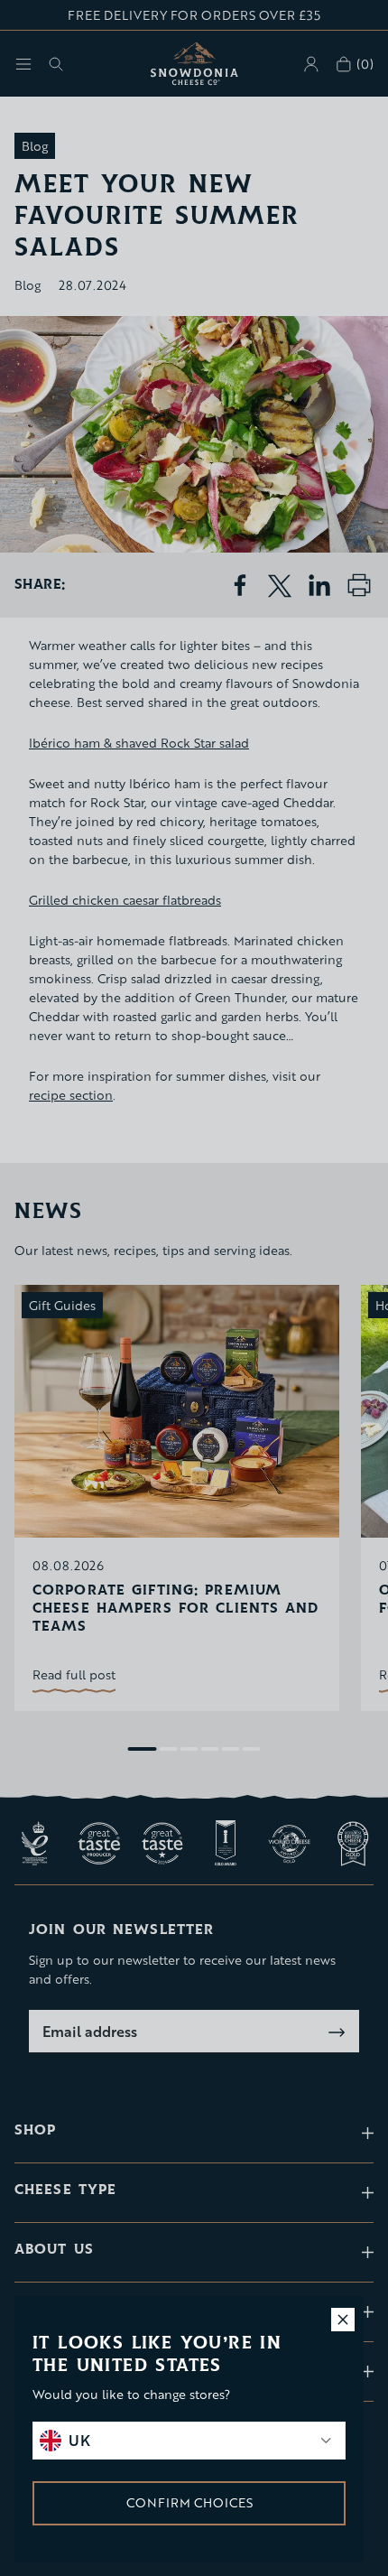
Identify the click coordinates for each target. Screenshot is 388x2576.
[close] (343, 2320)
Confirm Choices (189, 2502)
